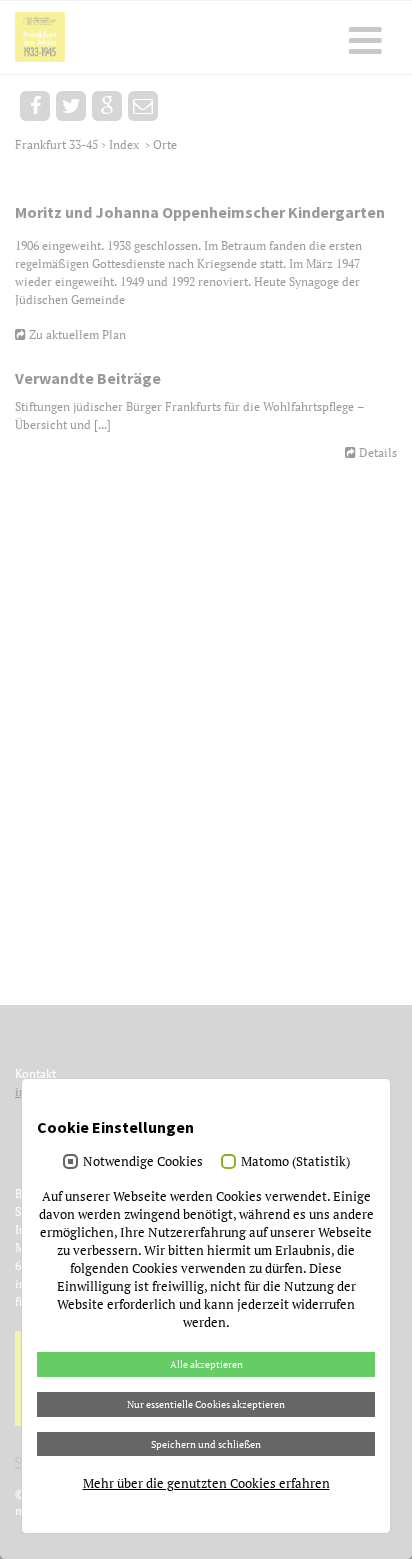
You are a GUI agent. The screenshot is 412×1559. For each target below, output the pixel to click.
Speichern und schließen (206, 1444)
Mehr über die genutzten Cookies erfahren (206, 1483)
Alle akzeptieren (206, 1364)
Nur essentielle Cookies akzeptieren (206, 1404)
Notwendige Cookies (143, 1161)
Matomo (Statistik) (295, 1161)
